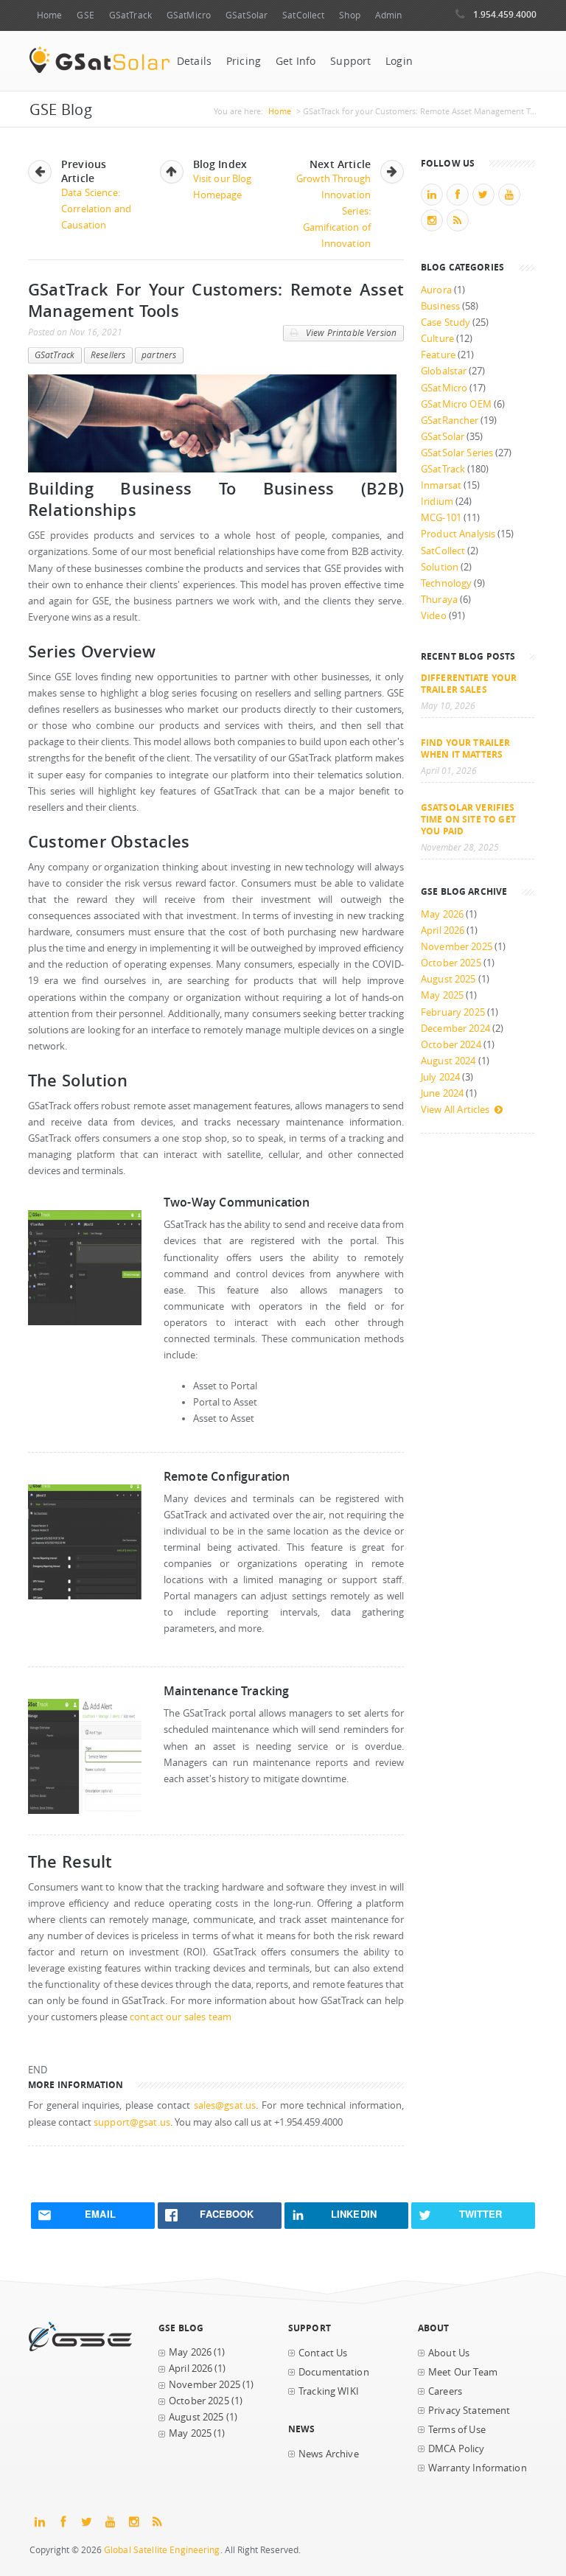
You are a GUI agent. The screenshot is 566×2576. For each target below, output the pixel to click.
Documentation (334, 2372)
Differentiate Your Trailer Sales (469, 683)
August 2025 (448, 979)
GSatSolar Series (457, 453)
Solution (440, 567)
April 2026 (443, 931)
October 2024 (451, 1045)
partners (159, 355)
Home (49, 15)
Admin (389, 15)
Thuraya (439, 600)
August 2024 (448, 1061)
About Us (449, 2353)
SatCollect (303, 15)
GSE (85, 15)
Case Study (446, 322)
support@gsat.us (132, 2122)
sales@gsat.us (225, 2105)
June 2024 (442, 1093)
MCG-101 (441, 518)
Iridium (437, 502)
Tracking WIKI (329, 2391)
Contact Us (323, 2353)
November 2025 (457, 947)
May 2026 (442, 914)
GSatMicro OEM (456, 404)
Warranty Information (478, 2468)
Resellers (108, 355)
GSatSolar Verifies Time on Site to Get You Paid (468, 819)
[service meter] (85, 1811)
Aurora (436, 290)
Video (434, 616)
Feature (438, 355)
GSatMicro (189, 15)
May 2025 (442, 995)
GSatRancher (450, 420)
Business (440, 306)
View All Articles (455, 1110)
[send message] (85, 1322)
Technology (446, 583)
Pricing (244, 61)
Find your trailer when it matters (465, 748)
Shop (349, 15)
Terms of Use (457, 2430)
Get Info (296, 61)
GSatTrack (130, 15)
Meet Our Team (463, 2372)
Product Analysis (458, 534)
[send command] (85, 1596)
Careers (445, 2391)
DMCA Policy (457, 2449)
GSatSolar (247, 15)
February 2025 (453, 1012)
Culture (437, 339)
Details (194, 61)
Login (399, 61)
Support (350, 61)
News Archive (329, 2454)
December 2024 (455, 1029)
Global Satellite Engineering (162, 2550)
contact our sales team (181, 2017)
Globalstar (444, 371)
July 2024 (440, 1077)
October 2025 (451, 963)
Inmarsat (441, 485)
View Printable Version (350, 333)
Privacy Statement (469, 2411)
